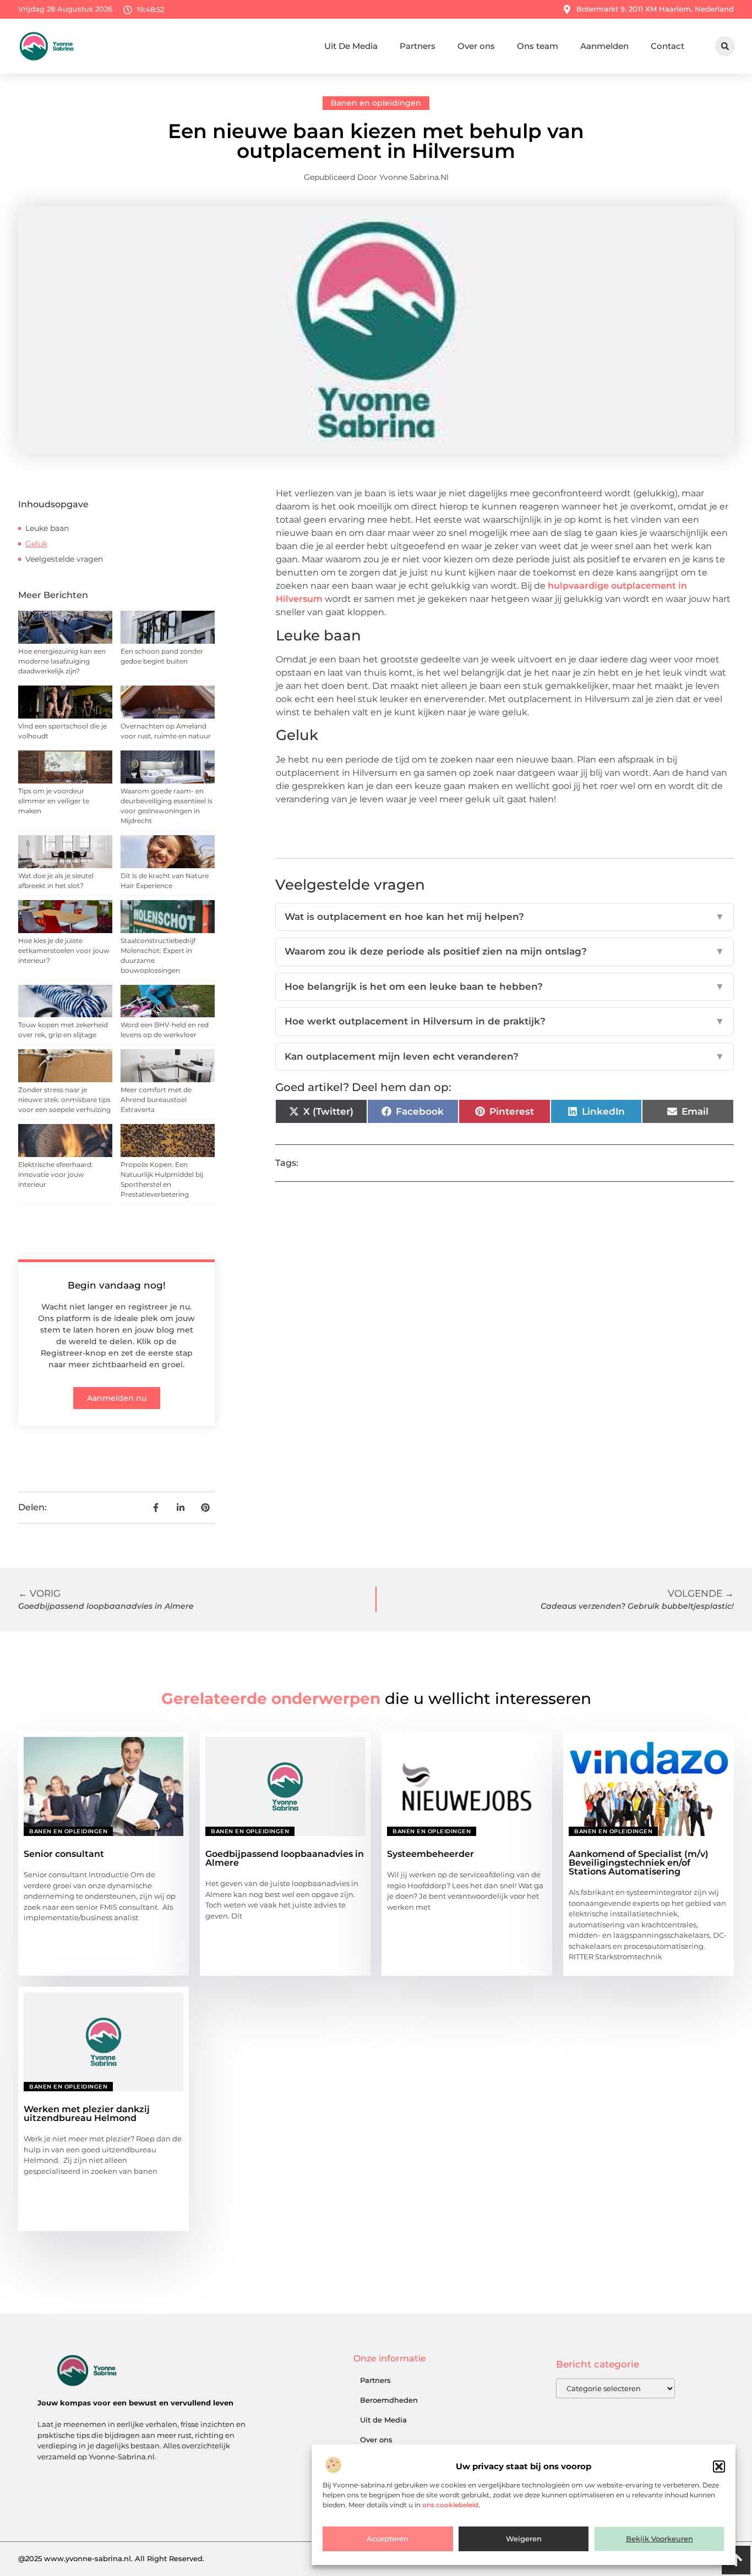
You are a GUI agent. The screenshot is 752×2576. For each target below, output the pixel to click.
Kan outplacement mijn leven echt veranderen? (505, 1056)
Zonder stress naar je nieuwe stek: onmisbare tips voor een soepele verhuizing (64, 1100)
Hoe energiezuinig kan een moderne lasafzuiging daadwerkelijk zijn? (62, 661)
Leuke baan (47, 528)
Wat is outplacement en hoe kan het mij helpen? (505, 917)
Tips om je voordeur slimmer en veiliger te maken (54, 801)
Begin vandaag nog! (117, 1285)
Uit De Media (351, 46)
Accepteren (388, 2539)
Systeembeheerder (431, 1854)
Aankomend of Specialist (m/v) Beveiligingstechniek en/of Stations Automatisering (639, 1863)
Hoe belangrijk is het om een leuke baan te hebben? (505, 986)
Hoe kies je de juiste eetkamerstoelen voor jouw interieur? (64, 950)
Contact (667, 46)
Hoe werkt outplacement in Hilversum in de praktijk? (505, 1021)
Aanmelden (604, 46)
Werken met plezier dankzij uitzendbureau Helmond (87, 2114)
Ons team (538, 46)
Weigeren (524, 2539)
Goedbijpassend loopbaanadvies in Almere (285, 1858)
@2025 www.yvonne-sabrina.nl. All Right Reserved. (111, 2558)
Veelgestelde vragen (64, 559)
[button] (719, 2467)
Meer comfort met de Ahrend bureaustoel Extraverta (156, 1100)
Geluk (36, 544)
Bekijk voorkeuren (660, 2539)
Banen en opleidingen (376, 103)
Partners (418, 46)
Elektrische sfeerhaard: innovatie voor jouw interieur (56, 1174)
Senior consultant (64, 1854)
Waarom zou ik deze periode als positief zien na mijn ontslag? (505, 951)
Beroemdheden (389, 2400)
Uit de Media (383, 2420)
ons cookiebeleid (450, 2505)
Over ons (476, 46)
